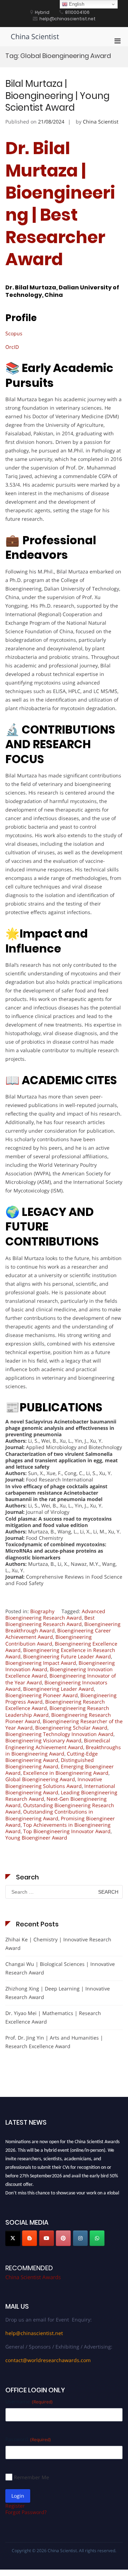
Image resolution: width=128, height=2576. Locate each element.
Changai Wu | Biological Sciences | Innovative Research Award (60, 1968)
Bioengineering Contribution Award (49, 1640)
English (76, 4)
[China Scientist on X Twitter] (13, 2238)
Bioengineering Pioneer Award (42, 1695)
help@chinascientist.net (34, 2333)
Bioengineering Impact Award (41, 1663)
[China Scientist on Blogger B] (30, 2238)
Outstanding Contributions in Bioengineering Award (49, 1815)
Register (15, 2506)
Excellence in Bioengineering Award (66, 1773)
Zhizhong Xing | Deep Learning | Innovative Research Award (58, 1993)
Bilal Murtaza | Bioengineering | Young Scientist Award (57, 96)
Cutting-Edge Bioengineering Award (52, 1757)
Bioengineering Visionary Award (43, 1740)
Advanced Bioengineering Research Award (55, 1614)
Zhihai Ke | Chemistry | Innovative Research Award (58, 1944)
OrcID (12, 347)
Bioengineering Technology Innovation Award (59, 1734)
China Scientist (35, 36)
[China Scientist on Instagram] (80, 2238)
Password (28, 2439)
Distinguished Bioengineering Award (50, 1763)
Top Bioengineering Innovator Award (67, 1831)
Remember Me (31, 2477)
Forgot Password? (26, 2512)
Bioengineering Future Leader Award (67, 1656)
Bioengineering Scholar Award (71, 1728)
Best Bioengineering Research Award (50, 1621)
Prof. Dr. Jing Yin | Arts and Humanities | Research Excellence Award (54, 2042)
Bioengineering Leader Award (58, 1689)
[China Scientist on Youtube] (47, 2238)
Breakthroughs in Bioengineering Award (63, 1750)
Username (29, 2401)
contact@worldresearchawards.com (48, 2360)
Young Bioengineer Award (36, 1838)
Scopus (14, 333)
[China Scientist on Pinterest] (63, 2238)
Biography (42, 1611)
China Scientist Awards (33, 2277)
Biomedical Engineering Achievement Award (58, 1744)
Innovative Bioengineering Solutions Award (54, 1782)
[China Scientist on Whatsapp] (97, 2238)
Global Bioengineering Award (40, 1779)
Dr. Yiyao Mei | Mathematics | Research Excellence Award (53, 2017)
